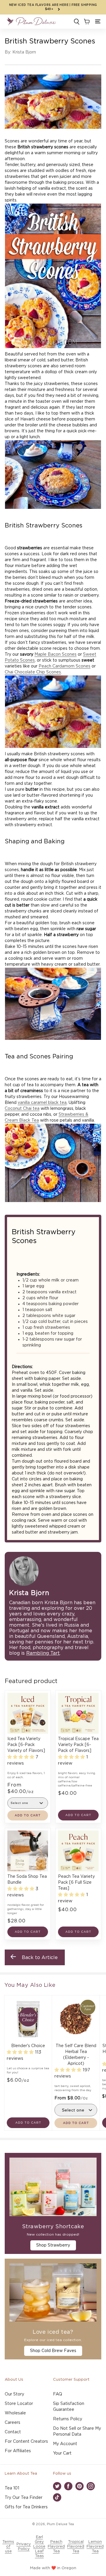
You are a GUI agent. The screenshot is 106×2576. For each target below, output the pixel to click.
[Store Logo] (31, 22)
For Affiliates (18, 2451)
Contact (13, 2432)
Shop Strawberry (53, 2245)
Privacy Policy (24, 2547)
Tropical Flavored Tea (76, 2547)
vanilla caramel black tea (42, 1103)
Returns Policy (68, 2419)
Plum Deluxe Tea (60, 2524)
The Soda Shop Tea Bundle (27, 1880)
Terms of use (8, 2547)
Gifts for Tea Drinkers (26, 2507)
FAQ (58, 2394)
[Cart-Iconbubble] (86, 22)
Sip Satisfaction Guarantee (69, 2407)
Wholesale (15, 2413)
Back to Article (40, 1958)
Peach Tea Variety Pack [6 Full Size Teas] (76, 1883)
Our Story (14, 2394)
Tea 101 (12, 2488)
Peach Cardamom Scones (64, 666)
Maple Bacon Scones (56, 654)
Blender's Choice (28, 2046)
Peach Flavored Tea (56, 2547)
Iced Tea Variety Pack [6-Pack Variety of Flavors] (26, 1745)
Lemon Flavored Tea (95, 2547)
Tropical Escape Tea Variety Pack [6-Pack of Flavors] (78, 1745)
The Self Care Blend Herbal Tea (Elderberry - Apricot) (76, 2055)
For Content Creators (26, 2442)
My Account (65, 2444)
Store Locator (19, 2404)
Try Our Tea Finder (24, 2498)
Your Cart (62, 2453)
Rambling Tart (43, 1653)
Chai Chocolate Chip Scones (33, 672)
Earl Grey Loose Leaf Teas (39, 2547)
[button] (98, 22)
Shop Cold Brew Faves (53, 2351)
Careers (13, 2423)
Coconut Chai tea (22, 1109)
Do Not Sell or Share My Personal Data (77, 2432)
